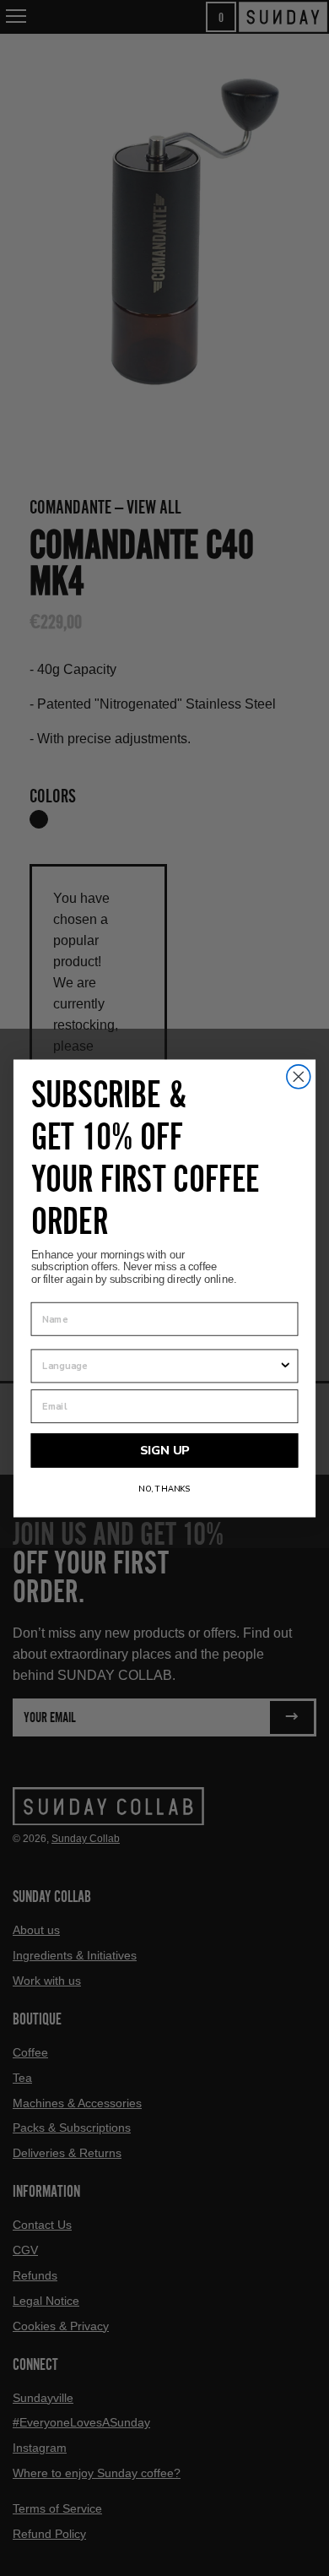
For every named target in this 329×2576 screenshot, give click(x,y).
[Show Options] (285, 1366)
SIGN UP (165, 1450)
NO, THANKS (164, 1489)
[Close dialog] (299, 1076)
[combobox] (160, 1366)
